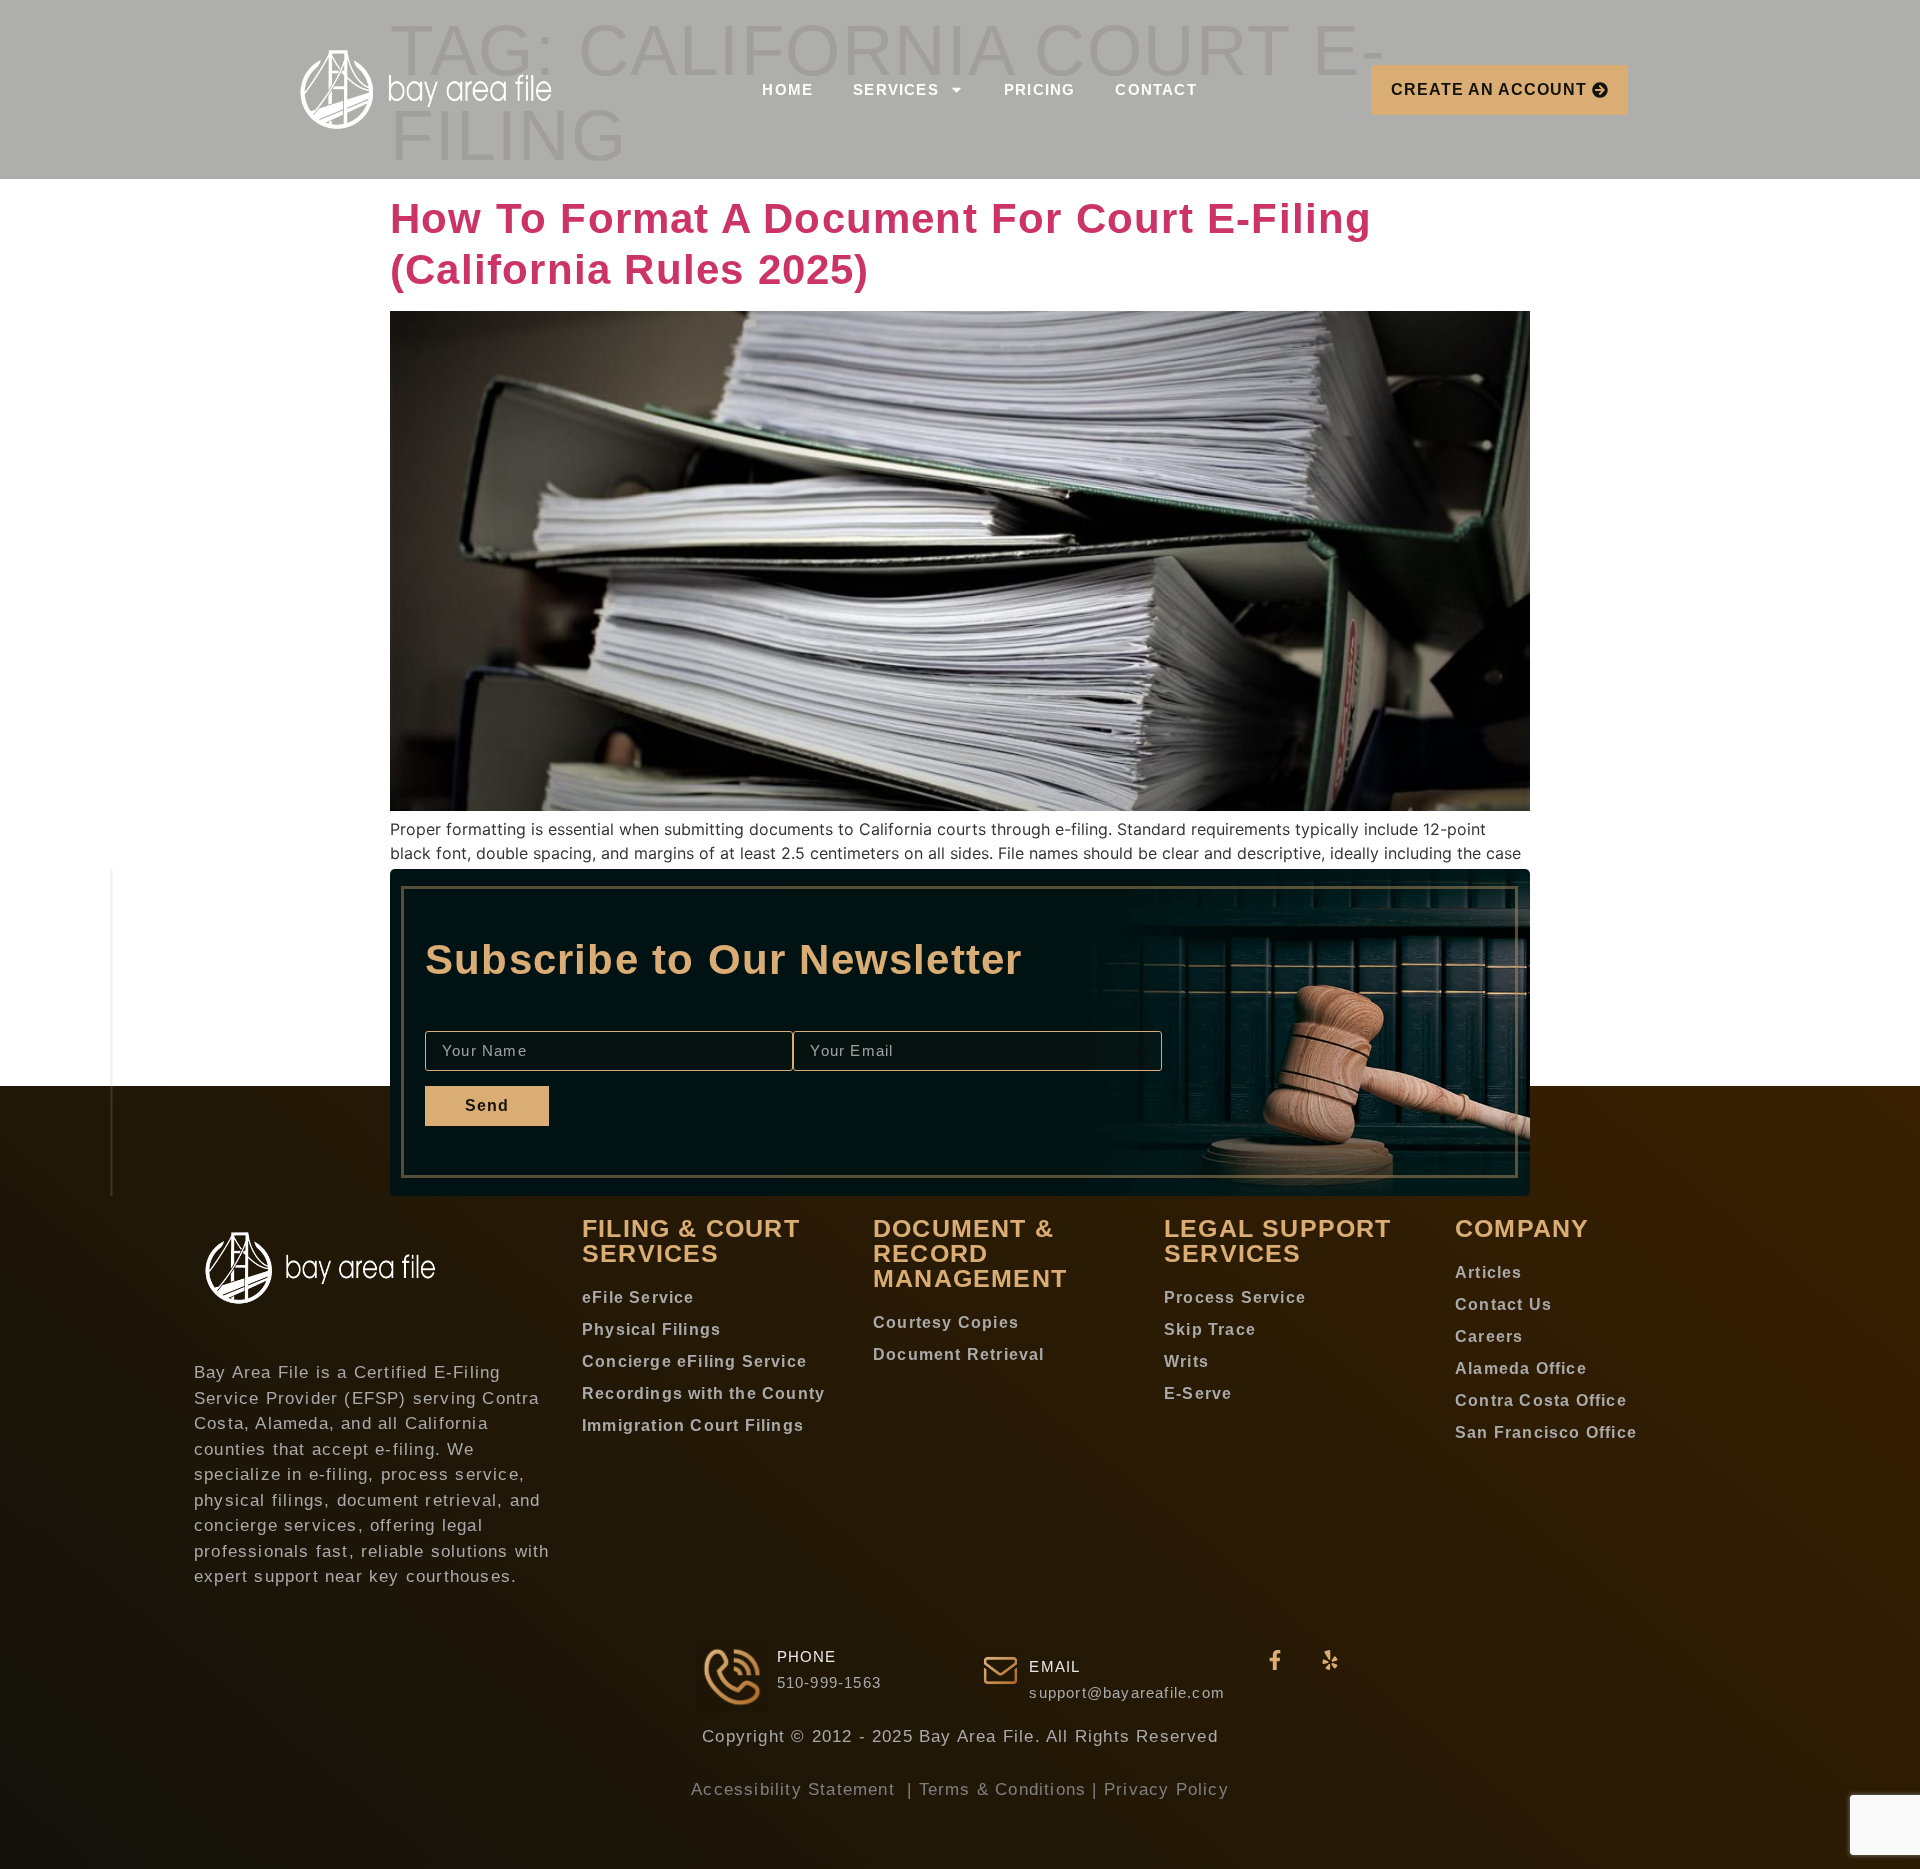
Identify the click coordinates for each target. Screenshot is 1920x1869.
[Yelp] (1330, 1660)
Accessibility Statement (796, 1789)
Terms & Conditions (1003, 1789)
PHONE (807, 1656)
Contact (1155, 89)
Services (896, 89)
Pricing (1039, 89)
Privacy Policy (1166, 1789)
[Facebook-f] (1275, 1660)
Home (787, 89)
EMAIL (1054, 1666)
